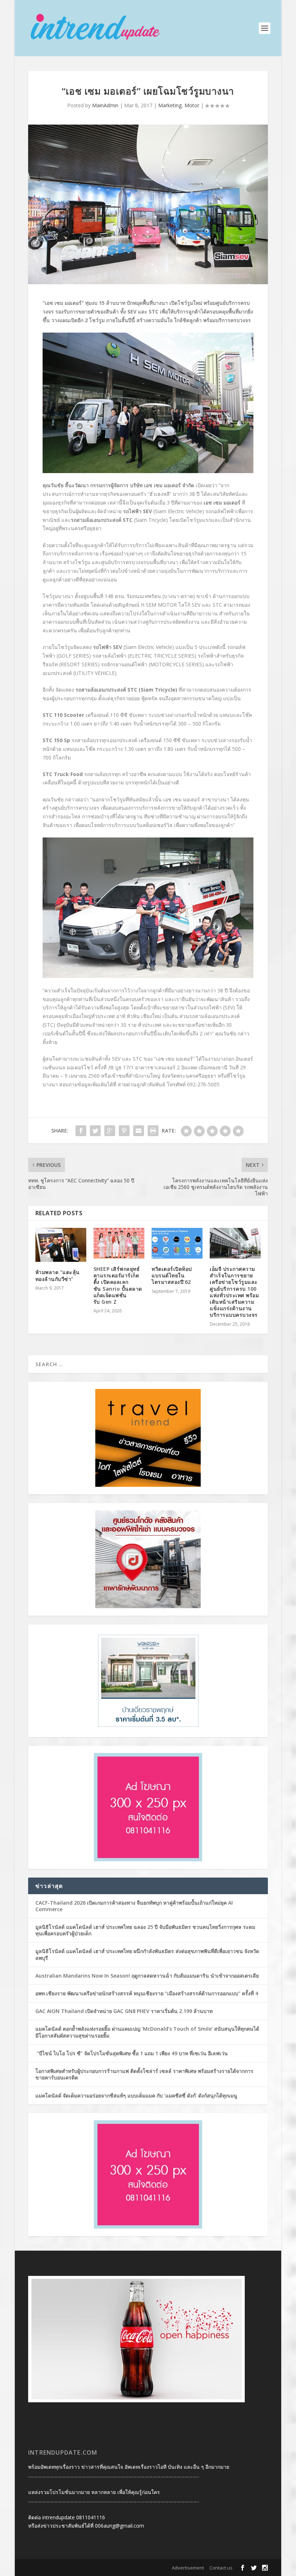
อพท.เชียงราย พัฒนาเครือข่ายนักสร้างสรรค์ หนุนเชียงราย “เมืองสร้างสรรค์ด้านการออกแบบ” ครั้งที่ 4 (147, 1993)
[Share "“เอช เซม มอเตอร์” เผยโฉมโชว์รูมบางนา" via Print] (153, 1131)
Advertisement (188, 2568)
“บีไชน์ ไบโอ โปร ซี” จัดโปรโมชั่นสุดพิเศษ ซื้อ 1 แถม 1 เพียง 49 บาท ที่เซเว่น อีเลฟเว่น (132, 2053)
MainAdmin (105, 105)
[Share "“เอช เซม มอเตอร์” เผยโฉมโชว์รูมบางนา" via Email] (139, 1131)
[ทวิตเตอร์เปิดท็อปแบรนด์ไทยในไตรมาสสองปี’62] (177, 1243)
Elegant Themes (75, 2568)
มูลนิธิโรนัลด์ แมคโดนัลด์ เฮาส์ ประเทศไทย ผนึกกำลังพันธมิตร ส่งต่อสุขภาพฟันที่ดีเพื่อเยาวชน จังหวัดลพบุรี (147, 1954)
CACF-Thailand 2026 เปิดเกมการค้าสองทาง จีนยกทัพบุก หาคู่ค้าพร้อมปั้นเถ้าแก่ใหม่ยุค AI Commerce (134, 1906)
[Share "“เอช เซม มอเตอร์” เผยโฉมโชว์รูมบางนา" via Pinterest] (124, 1131)
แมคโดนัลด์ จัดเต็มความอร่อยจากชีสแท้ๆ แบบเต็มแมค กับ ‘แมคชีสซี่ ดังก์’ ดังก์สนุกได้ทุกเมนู (136, 2096)
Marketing (170, 105)
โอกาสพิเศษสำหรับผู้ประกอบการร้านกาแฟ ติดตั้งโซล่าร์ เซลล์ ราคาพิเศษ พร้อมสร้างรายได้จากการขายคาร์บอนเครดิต (144, 2074)
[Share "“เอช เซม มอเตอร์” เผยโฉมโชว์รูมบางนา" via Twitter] (95, 1131)
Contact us (221, 2568)
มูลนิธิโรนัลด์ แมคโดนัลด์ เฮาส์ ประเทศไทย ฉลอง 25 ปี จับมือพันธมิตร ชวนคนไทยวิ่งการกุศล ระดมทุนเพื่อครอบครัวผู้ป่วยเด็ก (145, 1930)
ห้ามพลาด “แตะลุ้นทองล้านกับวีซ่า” (58, 1275)
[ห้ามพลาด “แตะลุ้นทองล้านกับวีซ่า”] (61, 1245)
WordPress (136, 2568)
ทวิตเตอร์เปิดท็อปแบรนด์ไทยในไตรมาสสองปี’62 (172, 1275)
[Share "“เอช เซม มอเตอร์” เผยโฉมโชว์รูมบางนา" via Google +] (110, 1131)
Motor (192, 105)
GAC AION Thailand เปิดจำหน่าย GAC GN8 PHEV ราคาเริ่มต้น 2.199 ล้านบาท (124, 2011)
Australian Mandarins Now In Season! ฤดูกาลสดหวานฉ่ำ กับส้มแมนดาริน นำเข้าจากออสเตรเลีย (148, 1976)
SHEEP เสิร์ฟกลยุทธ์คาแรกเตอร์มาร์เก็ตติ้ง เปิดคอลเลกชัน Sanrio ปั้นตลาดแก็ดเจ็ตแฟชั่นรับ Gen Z (118, 1285)
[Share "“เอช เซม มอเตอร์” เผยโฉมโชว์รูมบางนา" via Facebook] (81, 1131)
